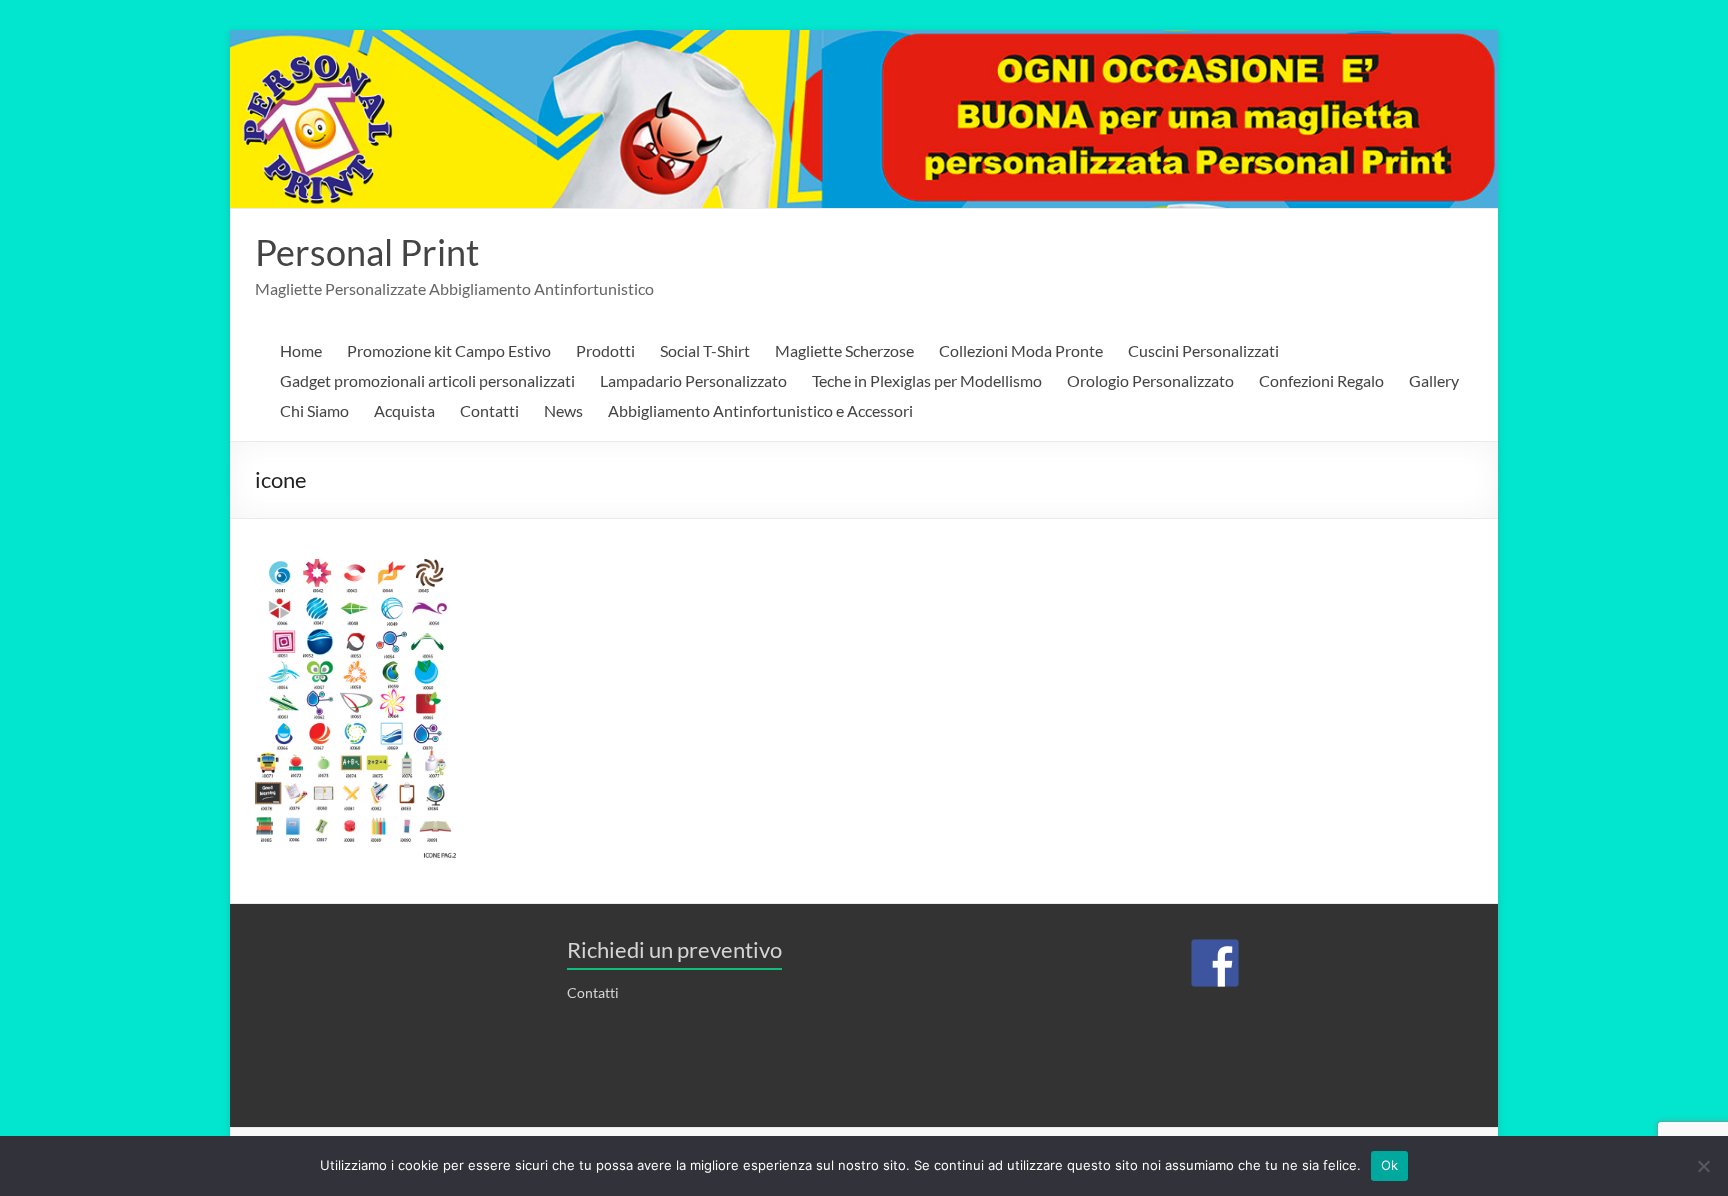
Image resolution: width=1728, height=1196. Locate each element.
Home (301, 350)
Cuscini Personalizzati (1203, 350)
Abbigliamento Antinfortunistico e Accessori (760, 410)
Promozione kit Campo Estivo (449, 350)
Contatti (489, 410)
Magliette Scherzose (844, 350)
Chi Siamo (314, 410)
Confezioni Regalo (1321, 380)
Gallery (1434, 380)
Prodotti (605, 350)
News (563, 410)
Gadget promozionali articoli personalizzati (427, 380)
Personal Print (367, 252)
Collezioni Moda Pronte (1021, 350)
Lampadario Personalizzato (693, 380)
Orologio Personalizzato (1150, 380)
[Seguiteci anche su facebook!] (1215, 963)
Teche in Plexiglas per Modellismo (927, 380)
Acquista (404, 410)
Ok (1390, 1165)
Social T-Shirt (705, 350)
